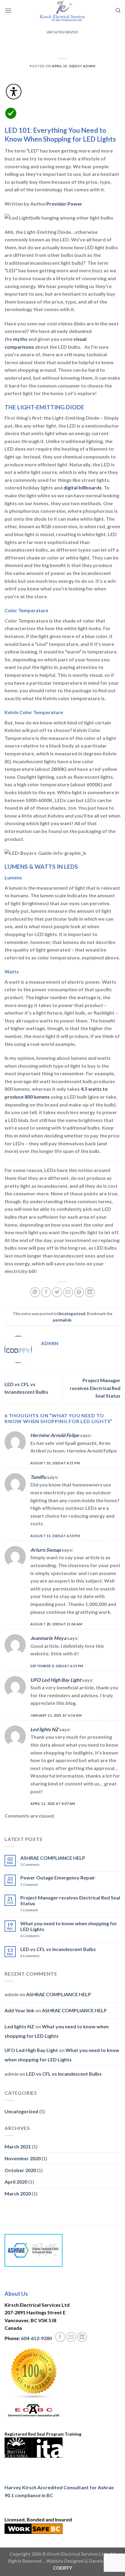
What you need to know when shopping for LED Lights (69, 1926)
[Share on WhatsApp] (35, 1292)
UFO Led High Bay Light (56, 1680)
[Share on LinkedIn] (90, 1292)
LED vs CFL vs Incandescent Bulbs (58, 1949)
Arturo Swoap (46, 1550)
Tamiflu (38, 1477)
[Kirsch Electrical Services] (62, 11)
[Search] (118, 10)
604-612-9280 (36, 2338)
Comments (30, 1864)
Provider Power (64, 204)
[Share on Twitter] (57, 1292)
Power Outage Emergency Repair (58, 1877)
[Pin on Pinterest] (79, 1292)
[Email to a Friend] (68, 1292)
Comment (29, 1884)
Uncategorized (62, 32)
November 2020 (23, 2158)
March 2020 (18, 2193)
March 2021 (18, 2146)
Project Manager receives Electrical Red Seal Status (95, 1388)
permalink (62, 1320)
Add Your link (19, 2010)
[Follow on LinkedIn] (82, 2337)
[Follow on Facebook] (60, 2337)
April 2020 (16, 2182)
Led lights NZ (44, 1729)
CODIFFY (63, 2568)
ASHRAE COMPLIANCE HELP (53, 1858)
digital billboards (83, 487)
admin (89, 66)
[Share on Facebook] (46, 1292)
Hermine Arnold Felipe (55, 1435)
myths (20, 339)
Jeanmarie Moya (48, 1638)
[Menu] (8, 10)
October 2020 (20, 2170)
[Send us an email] (71, 2337)
